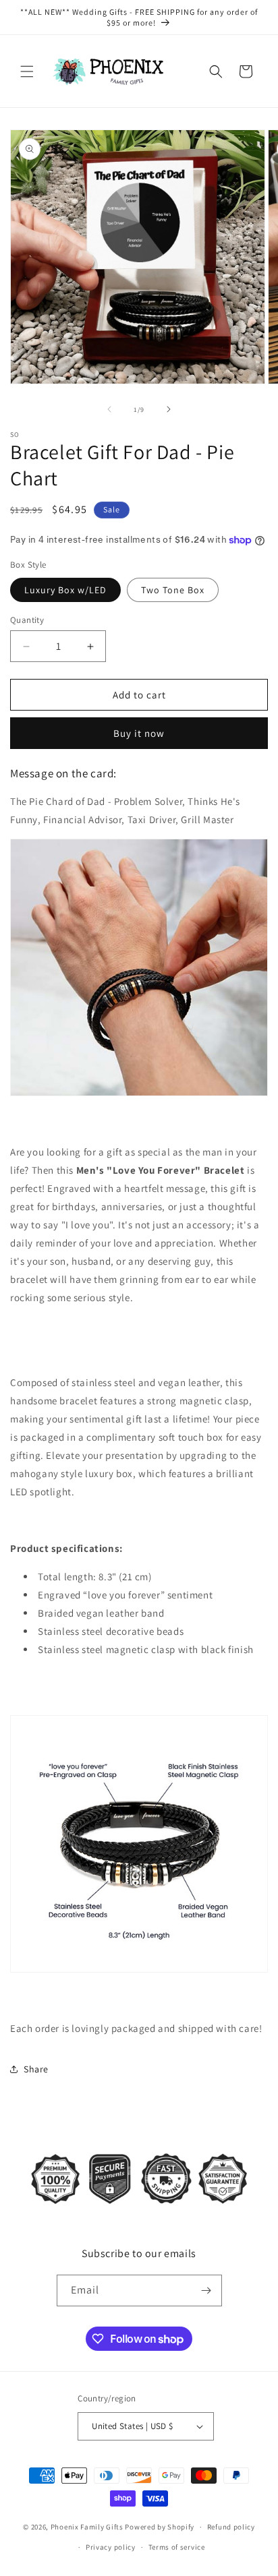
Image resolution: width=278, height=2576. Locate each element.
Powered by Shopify (160, 2527)
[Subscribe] (206, 2290)
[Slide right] (169, 409)
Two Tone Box (173, 590)
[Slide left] (109, 409)
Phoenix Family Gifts (87, 2527)
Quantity (27, 620)
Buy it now (139, 733)
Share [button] (36, 2069)
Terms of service (177, 2547)
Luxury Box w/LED (65, 590)
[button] (27, 71)
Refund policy (231, 2527)
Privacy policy (111, 2547)
